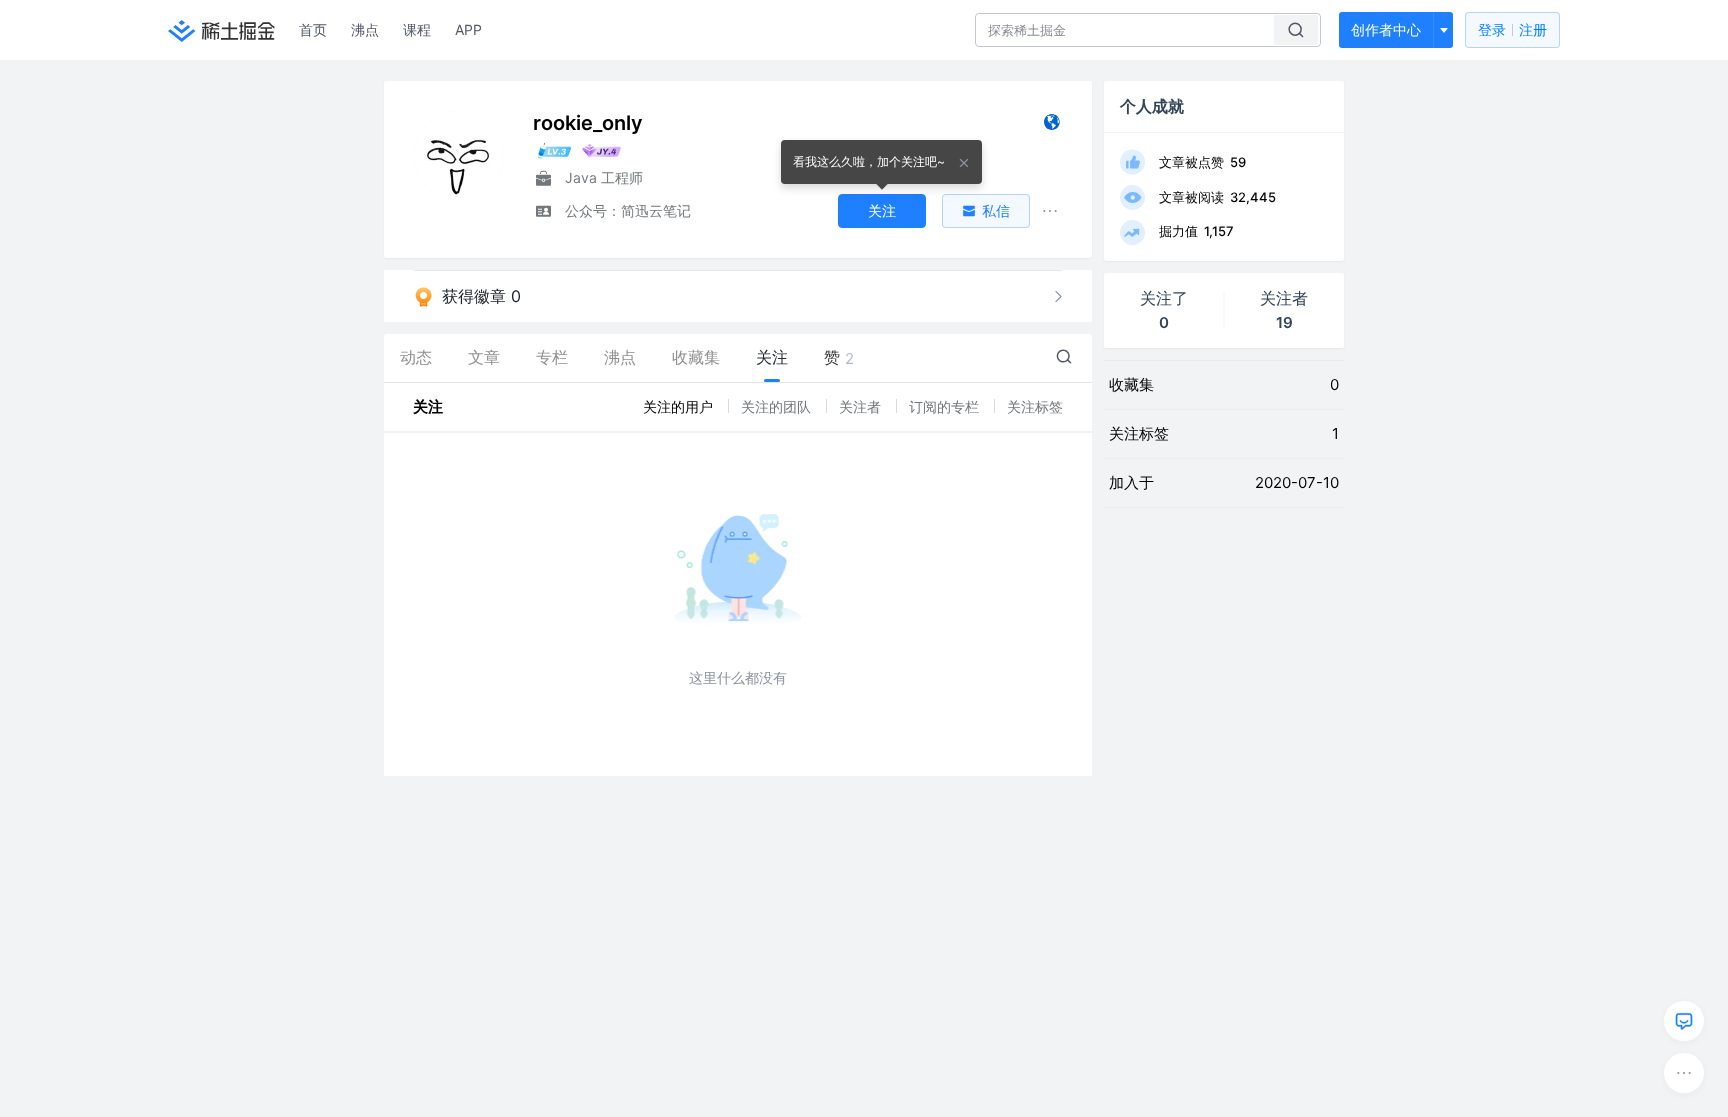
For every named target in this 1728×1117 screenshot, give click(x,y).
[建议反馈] (1684, 1021)
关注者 (862, 406)
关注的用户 (680, 406)
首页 (313, 29)
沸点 (365, 29)
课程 (417, 29)
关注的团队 (778, 406)
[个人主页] (1051, 126)
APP (468, 29)
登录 (1512, 29)
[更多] (1684, 1073)
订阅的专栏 (946, 406)
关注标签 (1035, 406)
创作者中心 (1386, 29)
